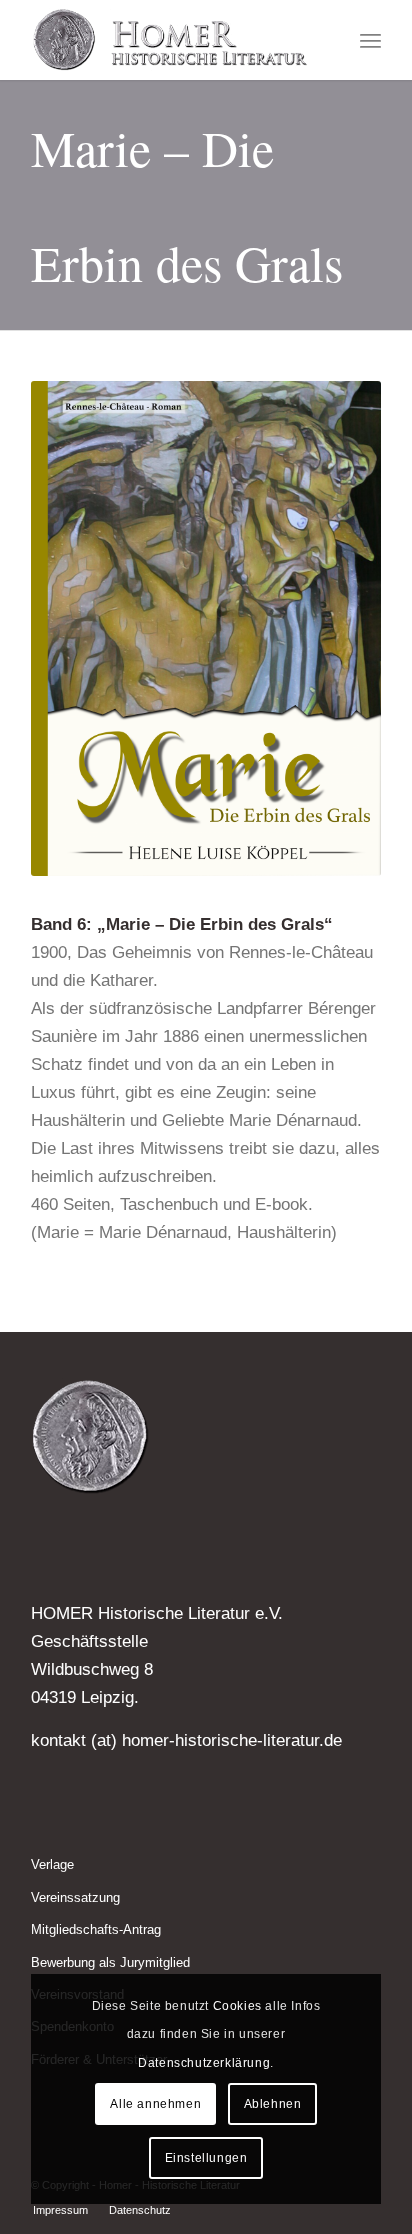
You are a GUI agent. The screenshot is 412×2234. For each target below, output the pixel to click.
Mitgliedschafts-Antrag (96, 1929)
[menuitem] (370, 40)
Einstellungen (206, 2158)
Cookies (237, 2006)
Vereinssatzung (75, 1897)
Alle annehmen (155, 2104)
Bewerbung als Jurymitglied (110, 1962)
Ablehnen (273, 2104)
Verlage (52, 1864)
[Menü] (370, 40)
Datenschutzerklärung (204, 2063)
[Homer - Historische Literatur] (171, 40)
